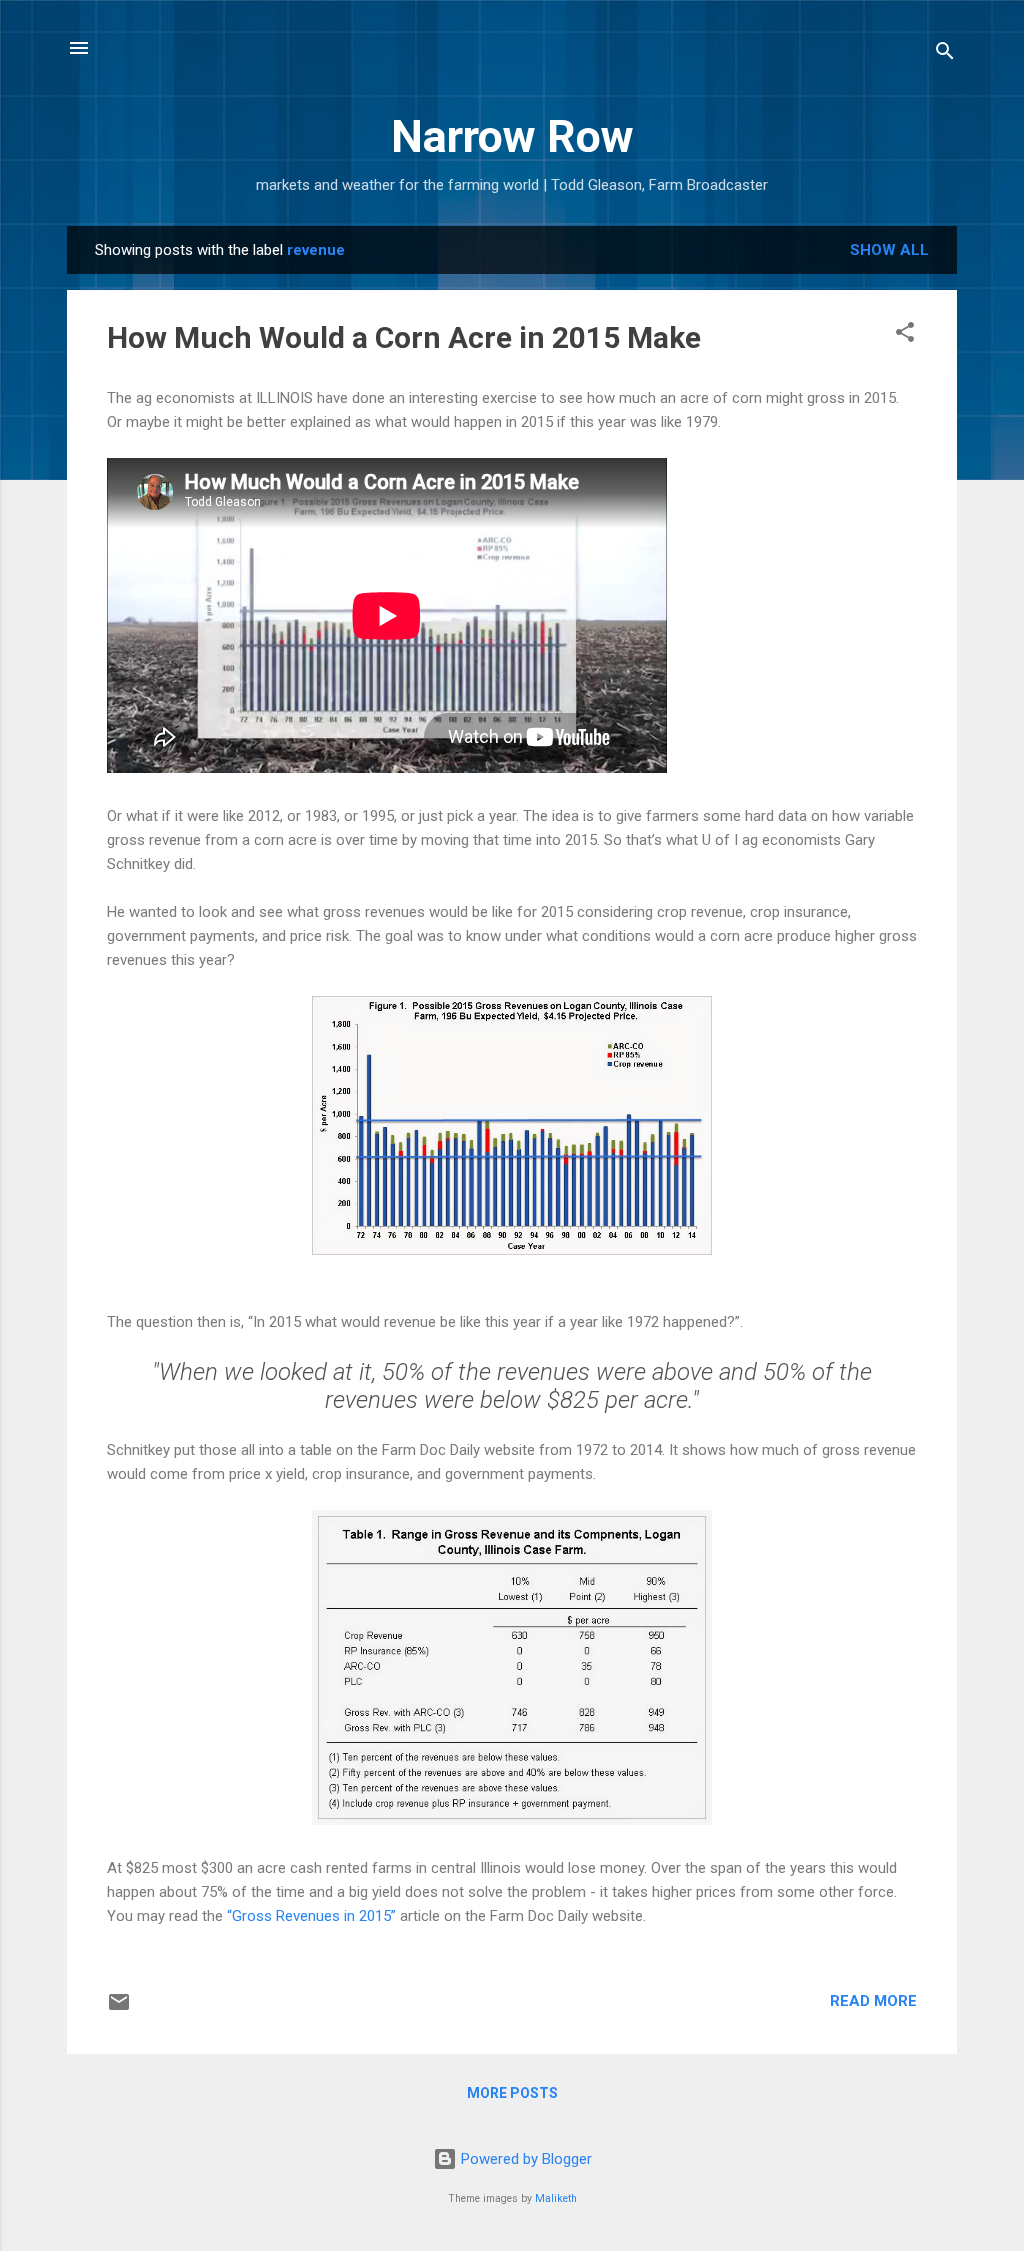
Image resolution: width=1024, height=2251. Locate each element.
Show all (889, 250)
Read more (873, 2001)
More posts (512, 2093)
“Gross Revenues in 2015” (311, 1916)
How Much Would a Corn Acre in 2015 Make (404, 337)
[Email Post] (119, 2009)
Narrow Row (512, 136)
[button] (905, 335)
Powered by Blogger (524, 2159)
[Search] (945, 54)
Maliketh (556, 2198)
